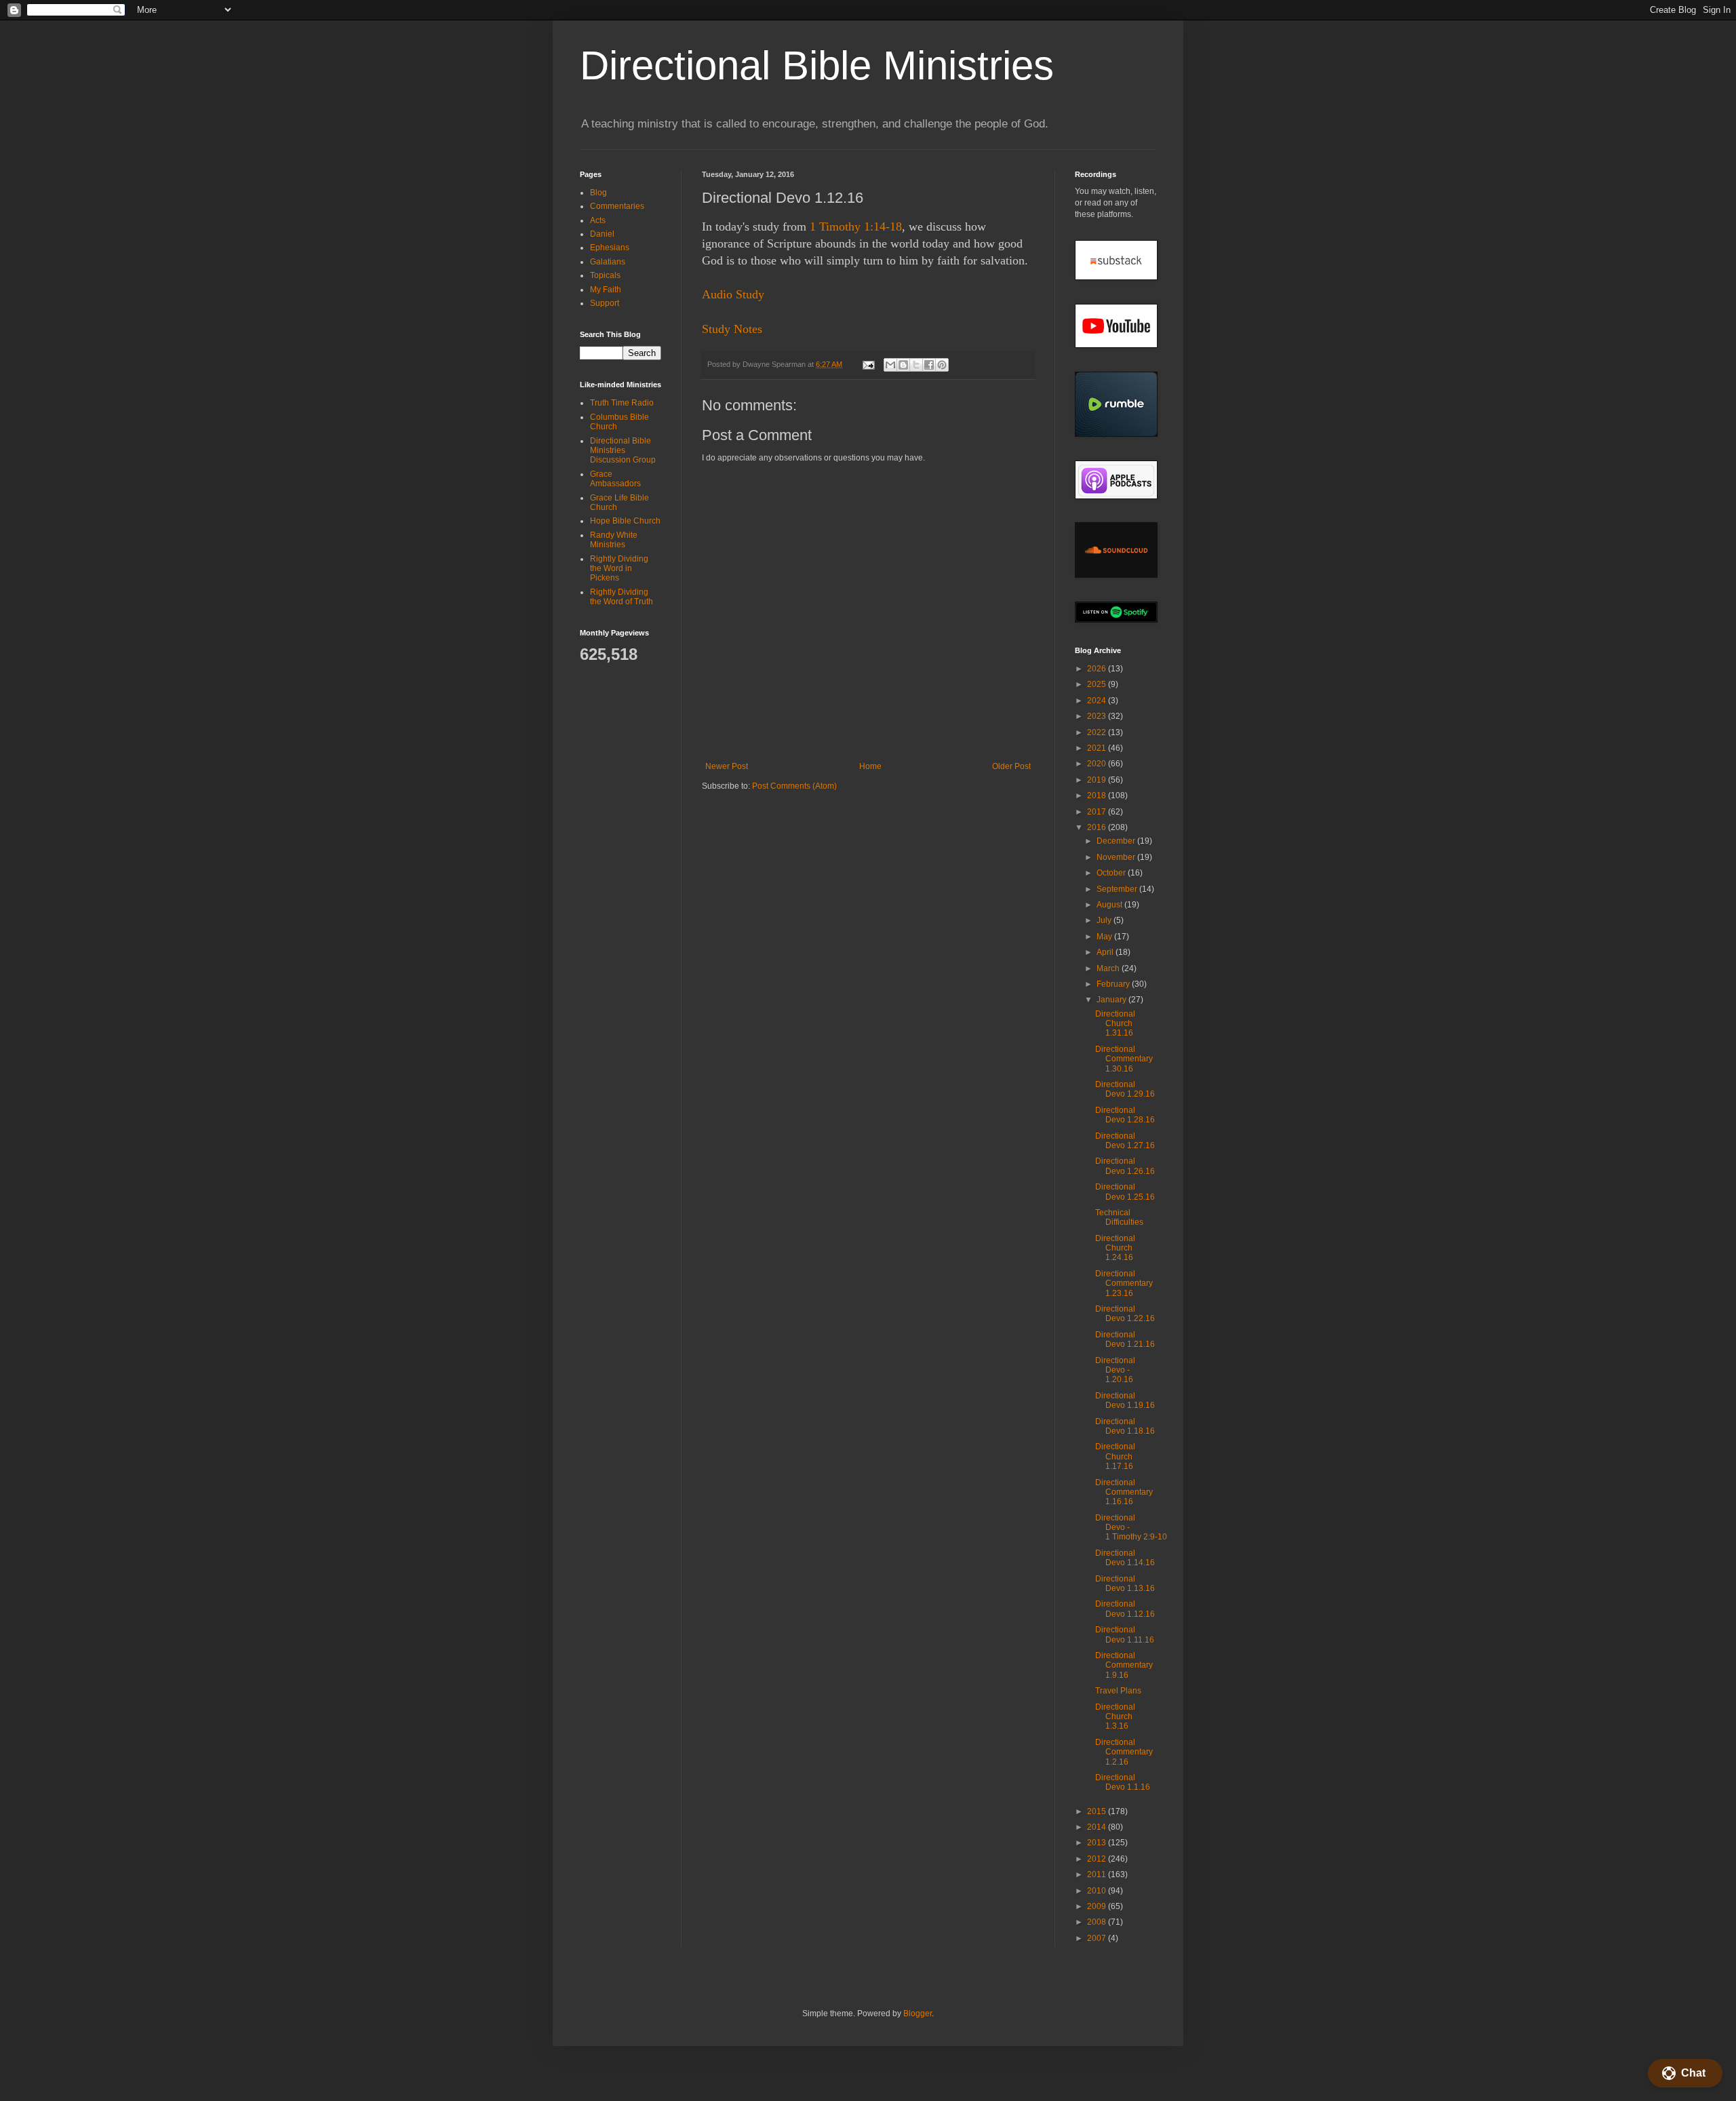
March (1109, 968)
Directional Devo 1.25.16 (1125, 1192)
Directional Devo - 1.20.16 (1115, 1370)
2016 (1098, 827)
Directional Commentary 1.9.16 (1124, 1665)
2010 (1098, 1891)
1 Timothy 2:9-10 (1136, 1537)
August (1110, 905)
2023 (1098, 716)
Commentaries (617, 206)
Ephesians (610, 248)
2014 (1098, 1827)
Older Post (1011, 766)
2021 (1098, 748)
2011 (1098, 1874)
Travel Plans (1118, 1691)
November (1117, 857)
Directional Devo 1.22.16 (1125, 1314)
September (1118, 889)
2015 (1098, 1811)
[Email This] (890, 365)
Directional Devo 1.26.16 (1125, 1166)
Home (870, 766)
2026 (1098, 669)
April (1106, 952)
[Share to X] (916, 365)
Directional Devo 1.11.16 (1125, 1634)
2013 (1098, 1843)
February (1114, 984)
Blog (598, 193)
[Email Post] (868, 364)
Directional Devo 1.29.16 (1125, 1089)
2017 (1098, 812)
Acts (598, 220)
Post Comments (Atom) (794, 786)
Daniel (602, 234)
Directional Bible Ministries (817, 65)
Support (605, 303)
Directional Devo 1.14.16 (1125, 1558)
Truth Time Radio (622, 403)
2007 (1098, 1938)
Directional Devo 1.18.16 (1125, 1426)
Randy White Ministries (614, 540)
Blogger (918, 2014)
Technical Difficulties (1119, 1217)
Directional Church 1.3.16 (1115, 1717)
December (1117, 841)
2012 (1098, 1859)
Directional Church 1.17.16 (1115, 1456)
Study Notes (732, 329)
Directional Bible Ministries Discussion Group (623, 451)
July (1105, 920)
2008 (1098, 1922)
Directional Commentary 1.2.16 (1124, 1752)
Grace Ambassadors (615, 479)
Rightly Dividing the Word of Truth (622, 597)
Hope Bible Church (625, 521)
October (1112, 873)
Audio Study (733, 294)
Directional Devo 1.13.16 (1125, 1584)
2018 (1098, 796)
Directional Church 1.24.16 (1115, 1248)
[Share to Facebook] (929, 365)
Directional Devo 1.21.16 (1125, 1339)
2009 (1098, 1906)
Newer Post (727, 766)
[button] (1685, 2073)
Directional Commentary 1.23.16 (1124, 1283)
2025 (1098, 684)
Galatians (608, 262)
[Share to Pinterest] (942, 365)
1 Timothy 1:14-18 (856, 227)
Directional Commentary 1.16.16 (1124, 1492)
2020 (1098, 764)
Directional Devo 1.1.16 (1123, 1782)
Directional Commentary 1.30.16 (1124, 1059)
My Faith (606, 290)
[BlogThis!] (903, 365)
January (1112, 1000)
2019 (1098, 780)
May (1105, 937)
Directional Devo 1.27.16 (1125, 1141)
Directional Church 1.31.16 (1115, 1024)
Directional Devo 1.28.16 (1125, 1115)
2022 (1098, 732)
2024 (1098, 701)
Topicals (605, 275)
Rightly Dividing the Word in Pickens (619, 569)
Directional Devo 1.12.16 (1125, 1609)
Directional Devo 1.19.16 (1125, 1400)
